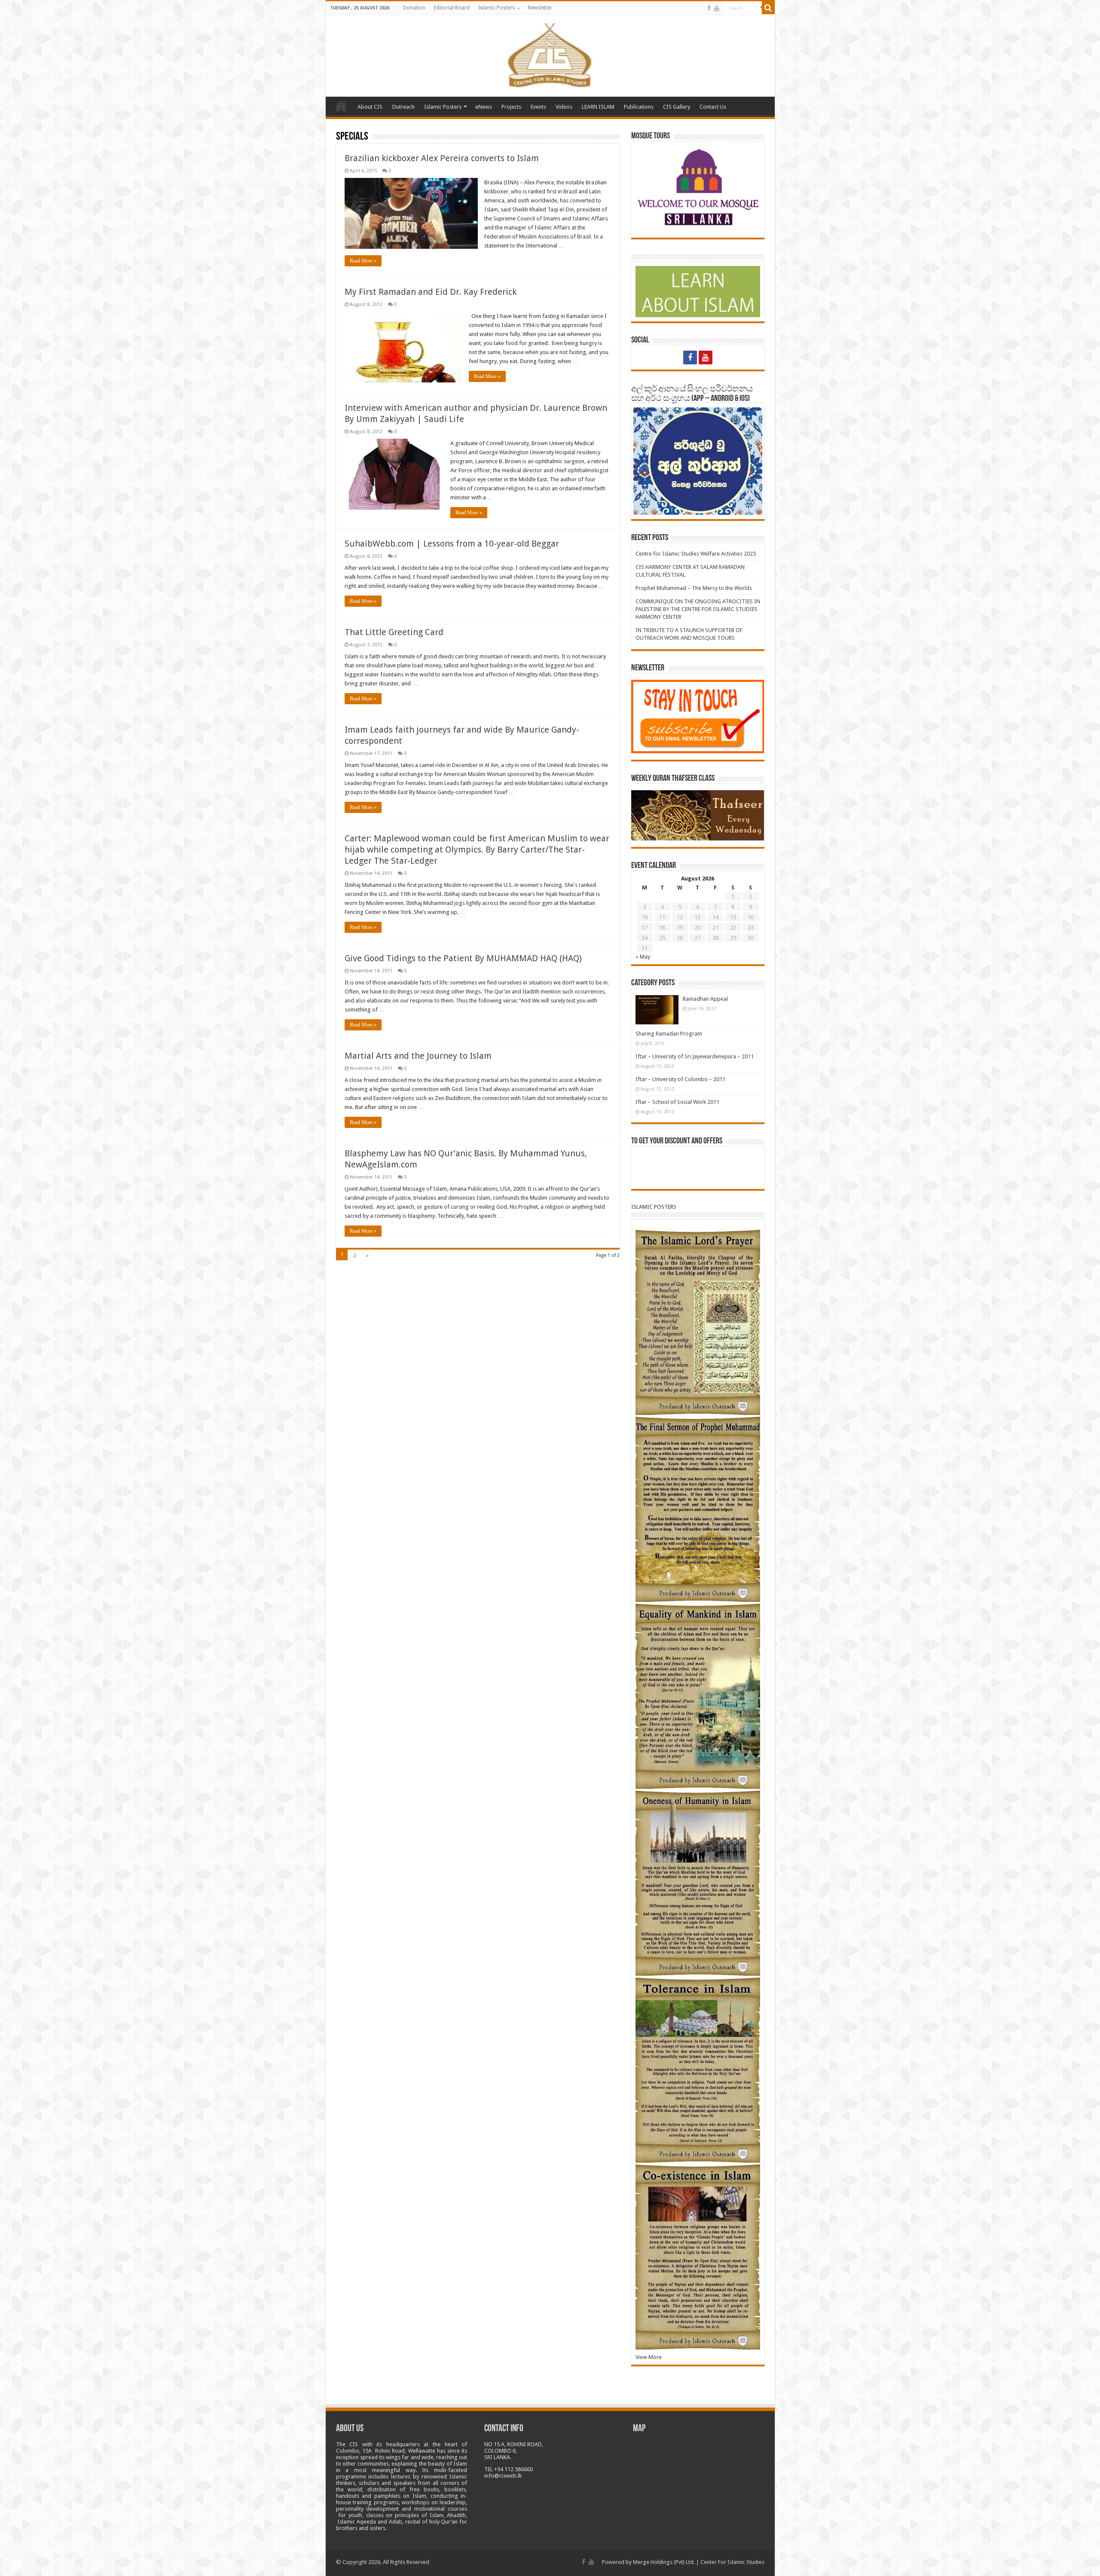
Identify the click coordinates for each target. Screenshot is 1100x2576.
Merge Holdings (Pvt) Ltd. (664, 2562)
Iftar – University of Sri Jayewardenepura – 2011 (695, 1056)
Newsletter (540, 8)
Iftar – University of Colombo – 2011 (680, 1079)
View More (649, 2357)
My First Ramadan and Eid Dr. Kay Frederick (431, 292)
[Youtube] (717, 8)
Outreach (403, 107)
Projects (511, 107)
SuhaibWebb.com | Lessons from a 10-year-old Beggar (452, 544)
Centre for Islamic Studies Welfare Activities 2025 (696, 554)
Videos (564, 107)
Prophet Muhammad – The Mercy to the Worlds (694, 588)
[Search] (768, 8)
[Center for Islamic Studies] (550, 54)
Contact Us (713, 107)
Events (538, 107)
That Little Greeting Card (394, 632)
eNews (484, 107)
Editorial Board (452, 8)
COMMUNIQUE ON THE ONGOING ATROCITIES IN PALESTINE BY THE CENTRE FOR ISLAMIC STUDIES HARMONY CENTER (698, 609)
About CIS (370, 107)
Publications (639, 107)
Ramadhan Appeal (705, 999)
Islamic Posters (497, 8)
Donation (414, 8)
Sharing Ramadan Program (669, 1034)
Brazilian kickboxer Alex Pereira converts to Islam (442, 158)
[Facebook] (709, 8)
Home (341, 106)
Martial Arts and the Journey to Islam (418, 1056)
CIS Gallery (677, 107)
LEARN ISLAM (598, 107)
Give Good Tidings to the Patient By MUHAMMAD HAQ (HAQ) (463, 958)
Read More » (363, 261)
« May (643, 957)
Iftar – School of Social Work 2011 (677, 1102)
